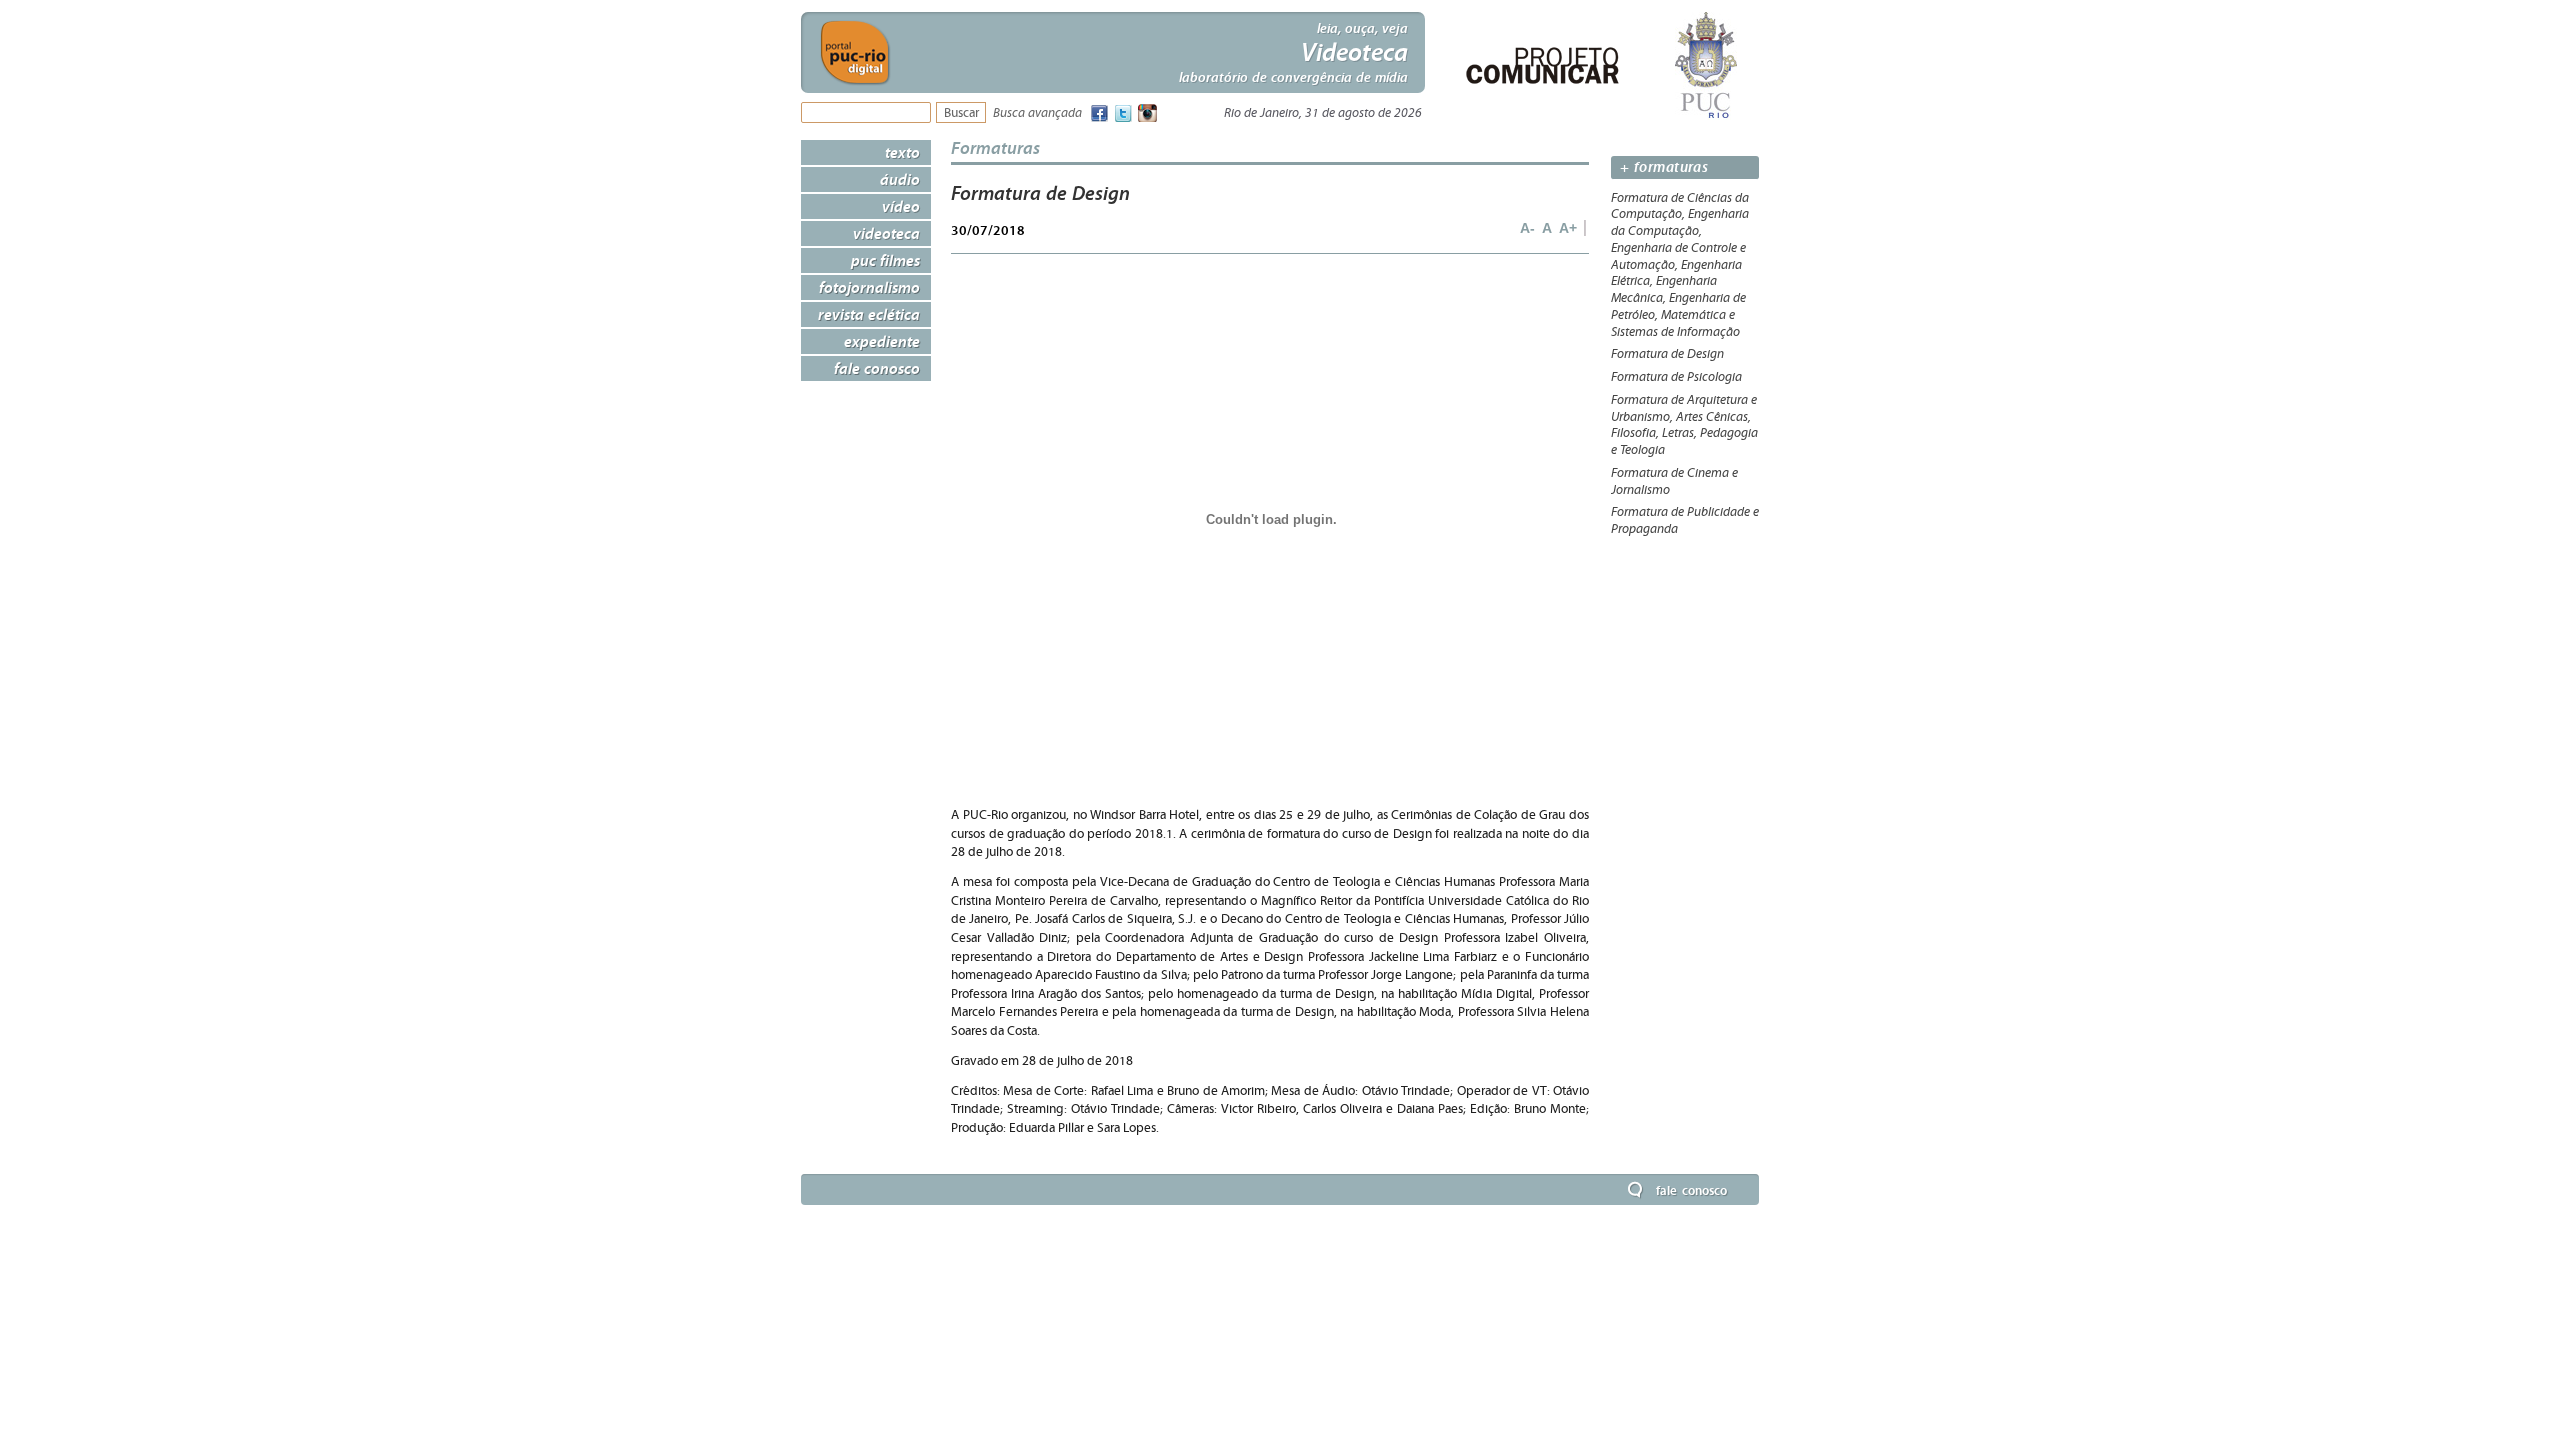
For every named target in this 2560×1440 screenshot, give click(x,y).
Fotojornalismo (869, 287)
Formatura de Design (1667, 354)
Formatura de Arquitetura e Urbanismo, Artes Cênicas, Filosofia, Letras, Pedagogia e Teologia (1684, 425)
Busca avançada (1037, 113)
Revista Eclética (869, 314)
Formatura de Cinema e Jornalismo (1674, 481)
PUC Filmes (885, 260)
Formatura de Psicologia (1676, 377)
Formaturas (995, 147)
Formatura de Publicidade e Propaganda (1685, 520)
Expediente (882, 341)
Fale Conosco (877, 368)
